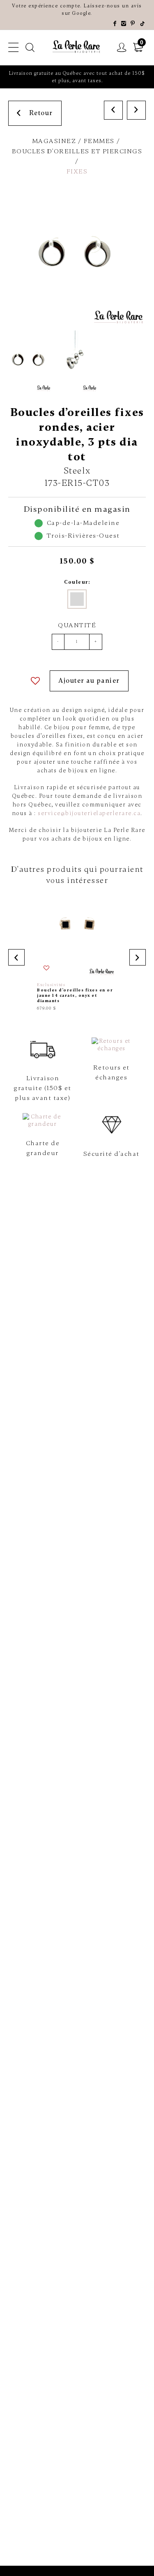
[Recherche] (30, 48)
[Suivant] (136, 110)
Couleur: (77, 582)
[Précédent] (113, 110)
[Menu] (14, 48)
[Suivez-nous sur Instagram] (124, 24)
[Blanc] (77, 599)
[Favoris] (36, 681)
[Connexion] (122, 48)
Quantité (77, 625)
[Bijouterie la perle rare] (77, 47)
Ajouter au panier (89, 681)
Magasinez (54, 141)
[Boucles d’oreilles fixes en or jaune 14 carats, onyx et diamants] (77, 955)
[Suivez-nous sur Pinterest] (133, 24)
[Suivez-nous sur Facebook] (115, 24)
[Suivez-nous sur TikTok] (143, 24)
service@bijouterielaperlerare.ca (89, 813)
